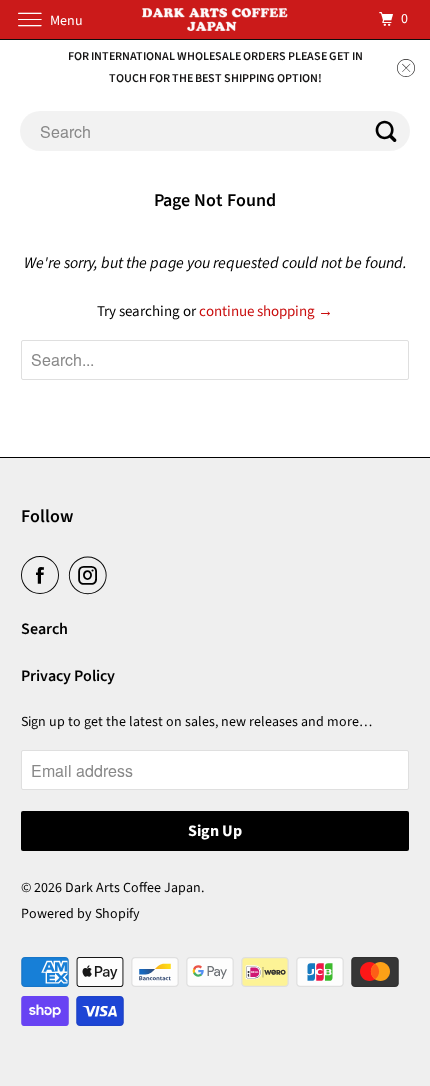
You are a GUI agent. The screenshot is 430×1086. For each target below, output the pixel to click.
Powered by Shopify (80, 914)
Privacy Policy (68, 676)
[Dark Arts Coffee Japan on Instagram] (92, 575)
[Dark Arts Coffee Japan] (215, 19)
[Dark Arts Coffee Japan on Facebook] (44, 575)
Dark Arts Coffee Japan (133, 888)
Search (44, 629)
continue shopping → (266, 311)
